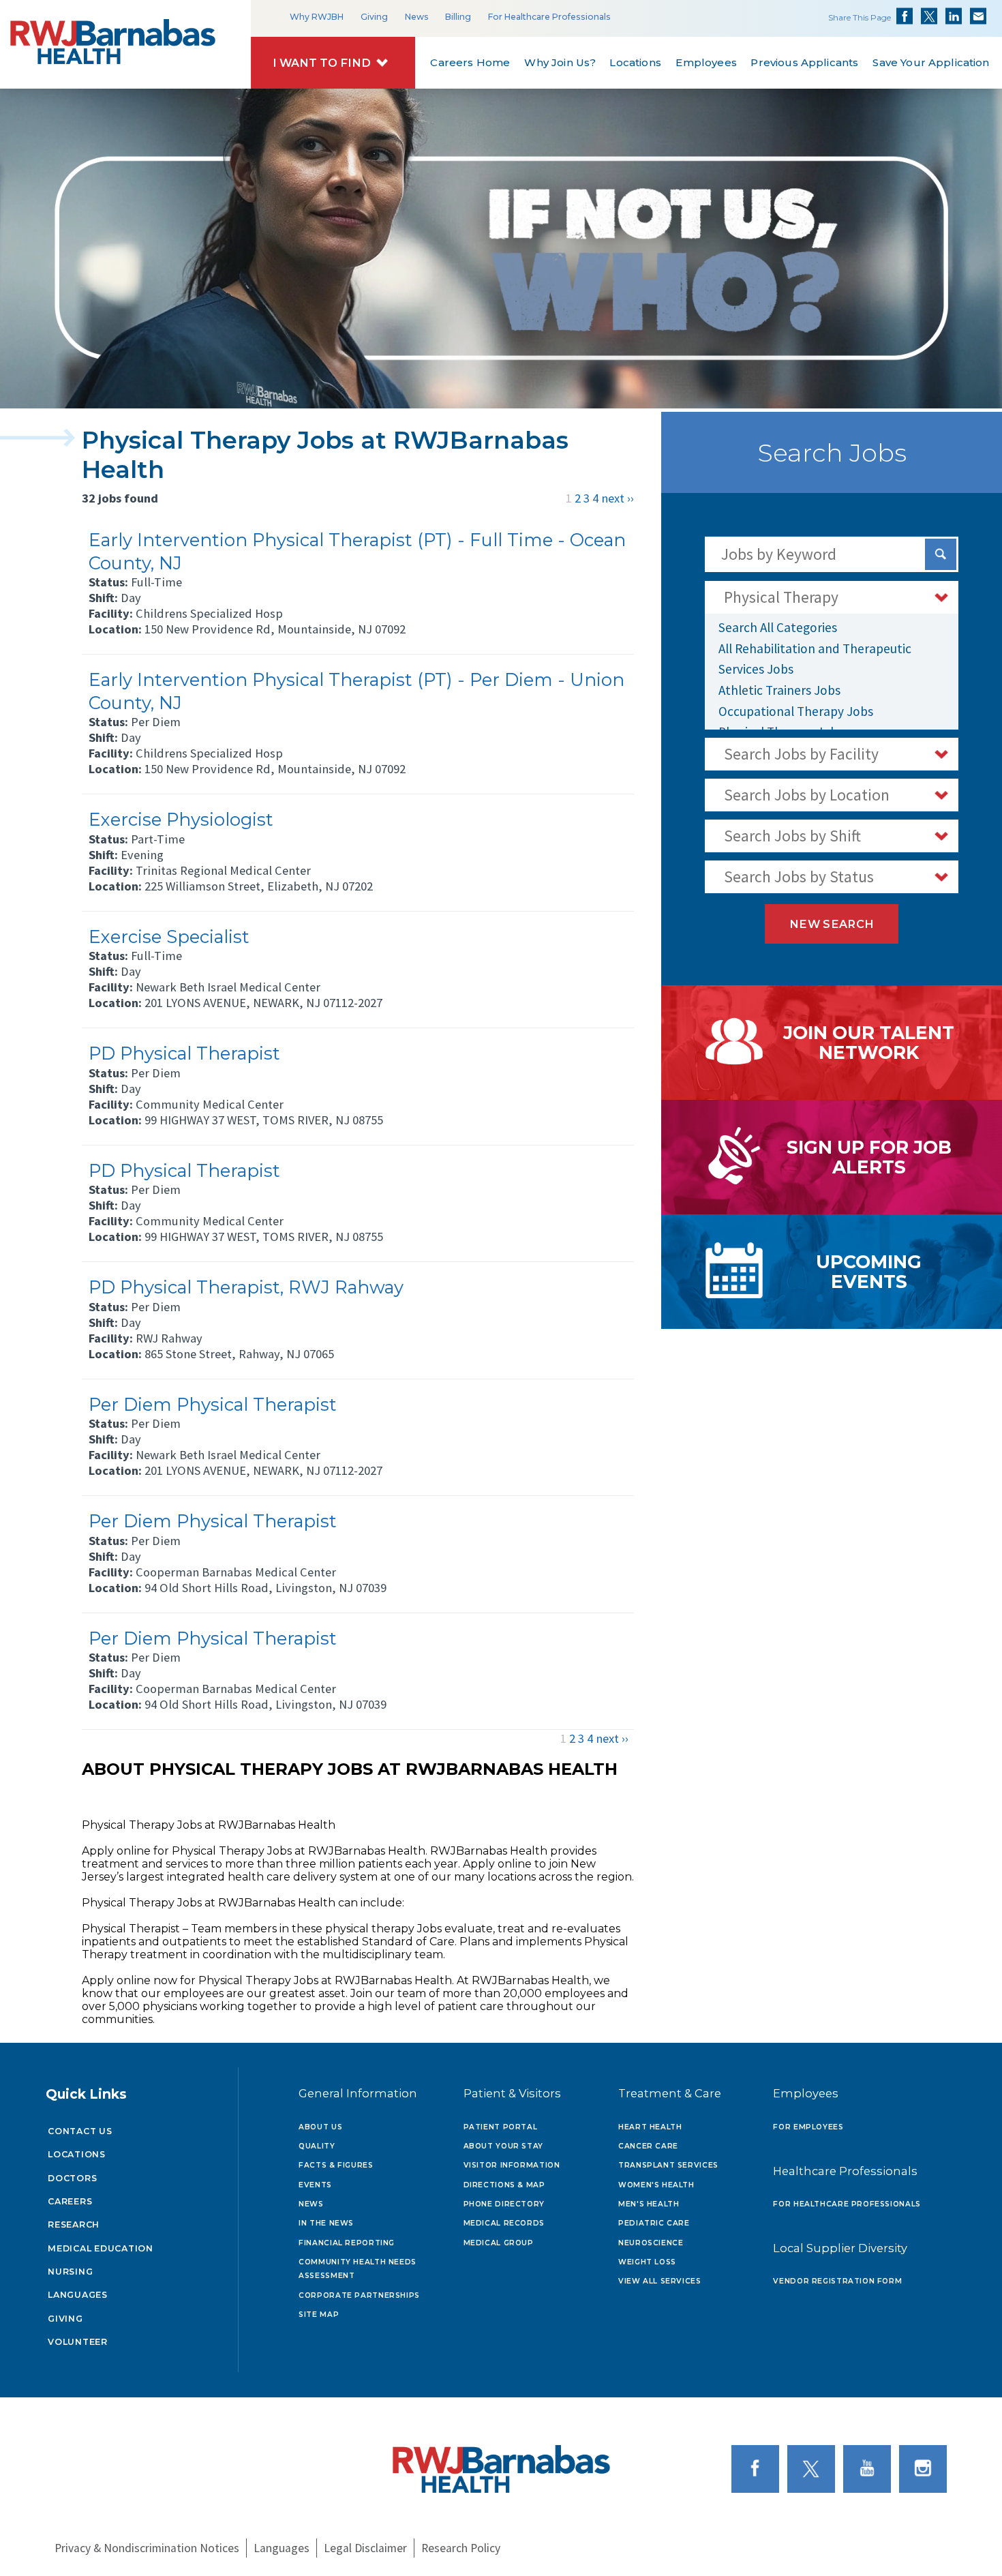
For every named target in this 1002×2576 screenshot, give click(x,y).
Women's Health (656, 2185)
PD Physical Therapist (184, 1053)
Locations (636, 62)
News (417, 17)
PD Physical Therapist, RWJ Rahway (246, 1287)
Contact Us (80, 2131)
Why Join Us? (560, 62)
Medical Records (504, 2223)
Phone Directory (504, 2204)
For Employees (808, 2127)
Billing (458, 17)
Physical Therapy (781, 597)
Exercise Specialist (169, 937)
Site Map (319, 2315)
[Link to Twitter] (814, 2468)
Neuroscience (651, 2243)
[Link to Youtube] (870, 2468)
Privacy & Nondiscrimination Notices (147, 2548)
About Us (320, 2127)
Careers (70, 2201)
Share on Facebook (905, 16)
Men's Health (649, 2204)
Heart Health (650, 2127)
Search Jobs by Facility (801, 754)
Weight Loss (647, 2262)
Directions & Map (504, 2185)
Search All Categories (778, 627)
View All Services (660, 2281)
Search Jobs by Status (799, 877)
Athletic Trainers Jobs (779, 690)
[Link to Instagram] (926, 2468)
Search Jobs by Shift (792, 836)
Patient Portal (501, 2127)
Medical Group (499, 2243)
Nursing (70, 2272)
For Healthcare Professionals (549, 17)
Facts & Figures (336, 2165)
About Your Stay (503, 2146)
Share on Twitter (929, 16)
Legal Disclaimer (365, 2548)
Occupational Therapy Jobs (796, 711)
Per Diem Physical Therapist (213, 1404)
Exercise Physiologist (181, 819)
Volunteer (78, 2342)
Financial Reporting (347, 2243)
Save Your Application (931, 62)
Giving (374, 17)
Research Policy (461, 2548)
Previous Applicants (805, 62)
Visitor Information (512, 2165)
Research (74, 2225)
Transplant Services (668, 2165)
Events (315, 2185)
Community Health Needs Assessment (358, 2269)
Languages (78, 2295)
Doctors (72, 2178)
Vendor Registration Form (837, 2281)
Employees (706, 62)
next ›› (618, 498)
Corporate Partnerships (359, 2295)
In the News (326, 2223)
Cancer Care (648, 2146)
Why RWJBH (317, 17)
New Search (832, 924)
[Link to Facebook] (758, 2468)
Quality (317, 2146)
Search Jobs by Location (807, 795)
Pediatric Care (654, 2223)
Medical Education (101, 2248)
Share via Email (978, 16)
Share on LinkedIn (954, 16)
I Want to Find (322, 63)
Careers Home (470, 62)
